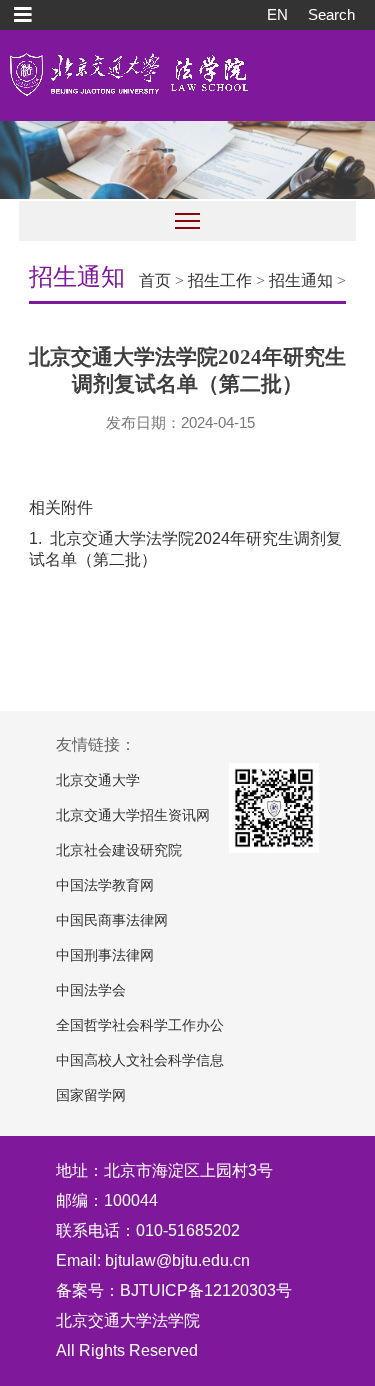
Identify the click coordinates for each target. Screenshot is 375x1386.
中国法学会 (91, 990)
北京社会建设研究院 (119, 850)
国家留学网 (91, 1095)
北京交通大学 (98, 780)
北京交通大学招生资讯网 (133, 815)
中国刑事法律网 (105, 955)
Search (331, 14)
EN (277, 14)
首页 (155, 280)
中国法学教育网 (105, 885)
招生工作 (220, 280)
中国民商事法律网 (112, 920)
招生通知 (301, 280)
